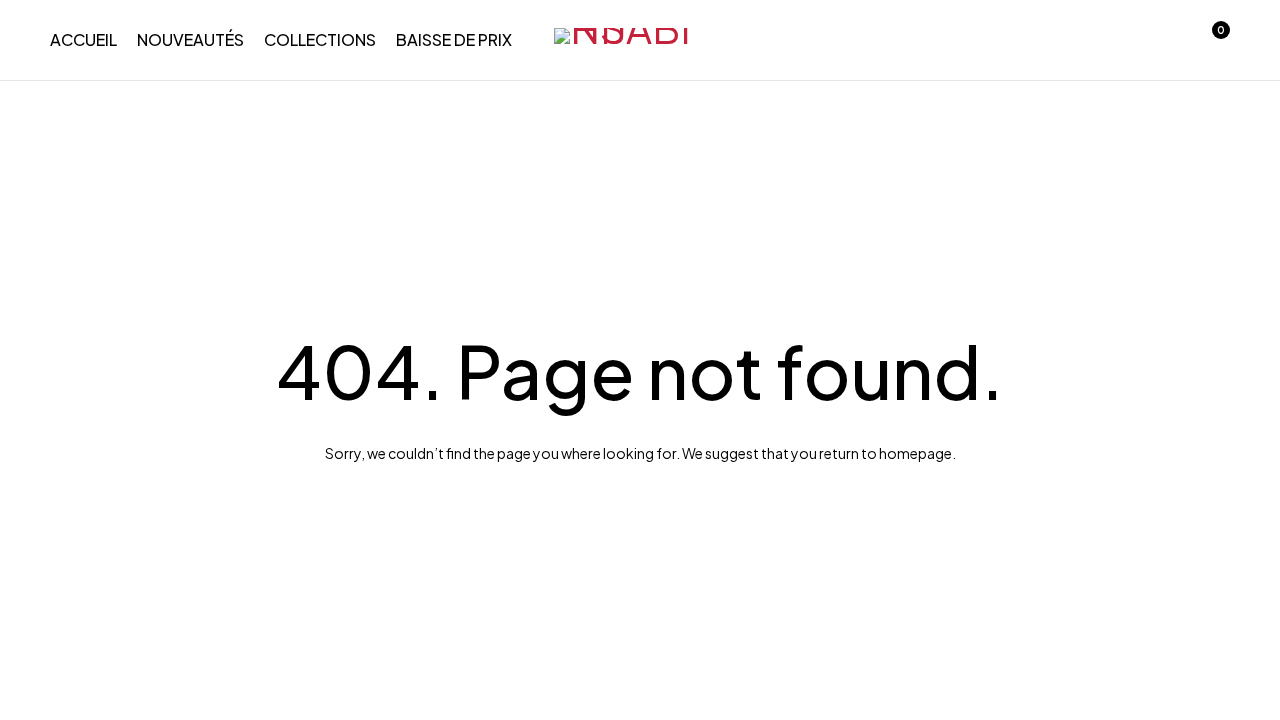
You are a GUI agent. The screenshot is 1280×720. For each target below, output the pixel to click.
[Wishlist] (1158, 40)
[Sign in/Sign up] (1106, 40)
